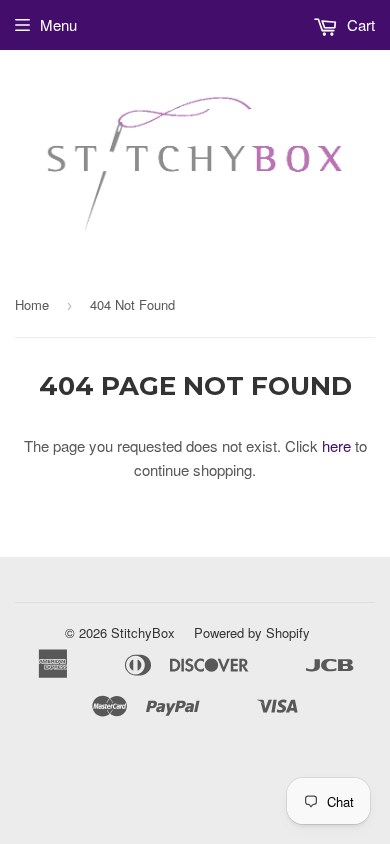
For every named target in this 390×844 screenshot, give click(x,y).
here (336, 445)
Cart (359, 24)
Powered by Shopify (252, 632)
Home (32, 304)
